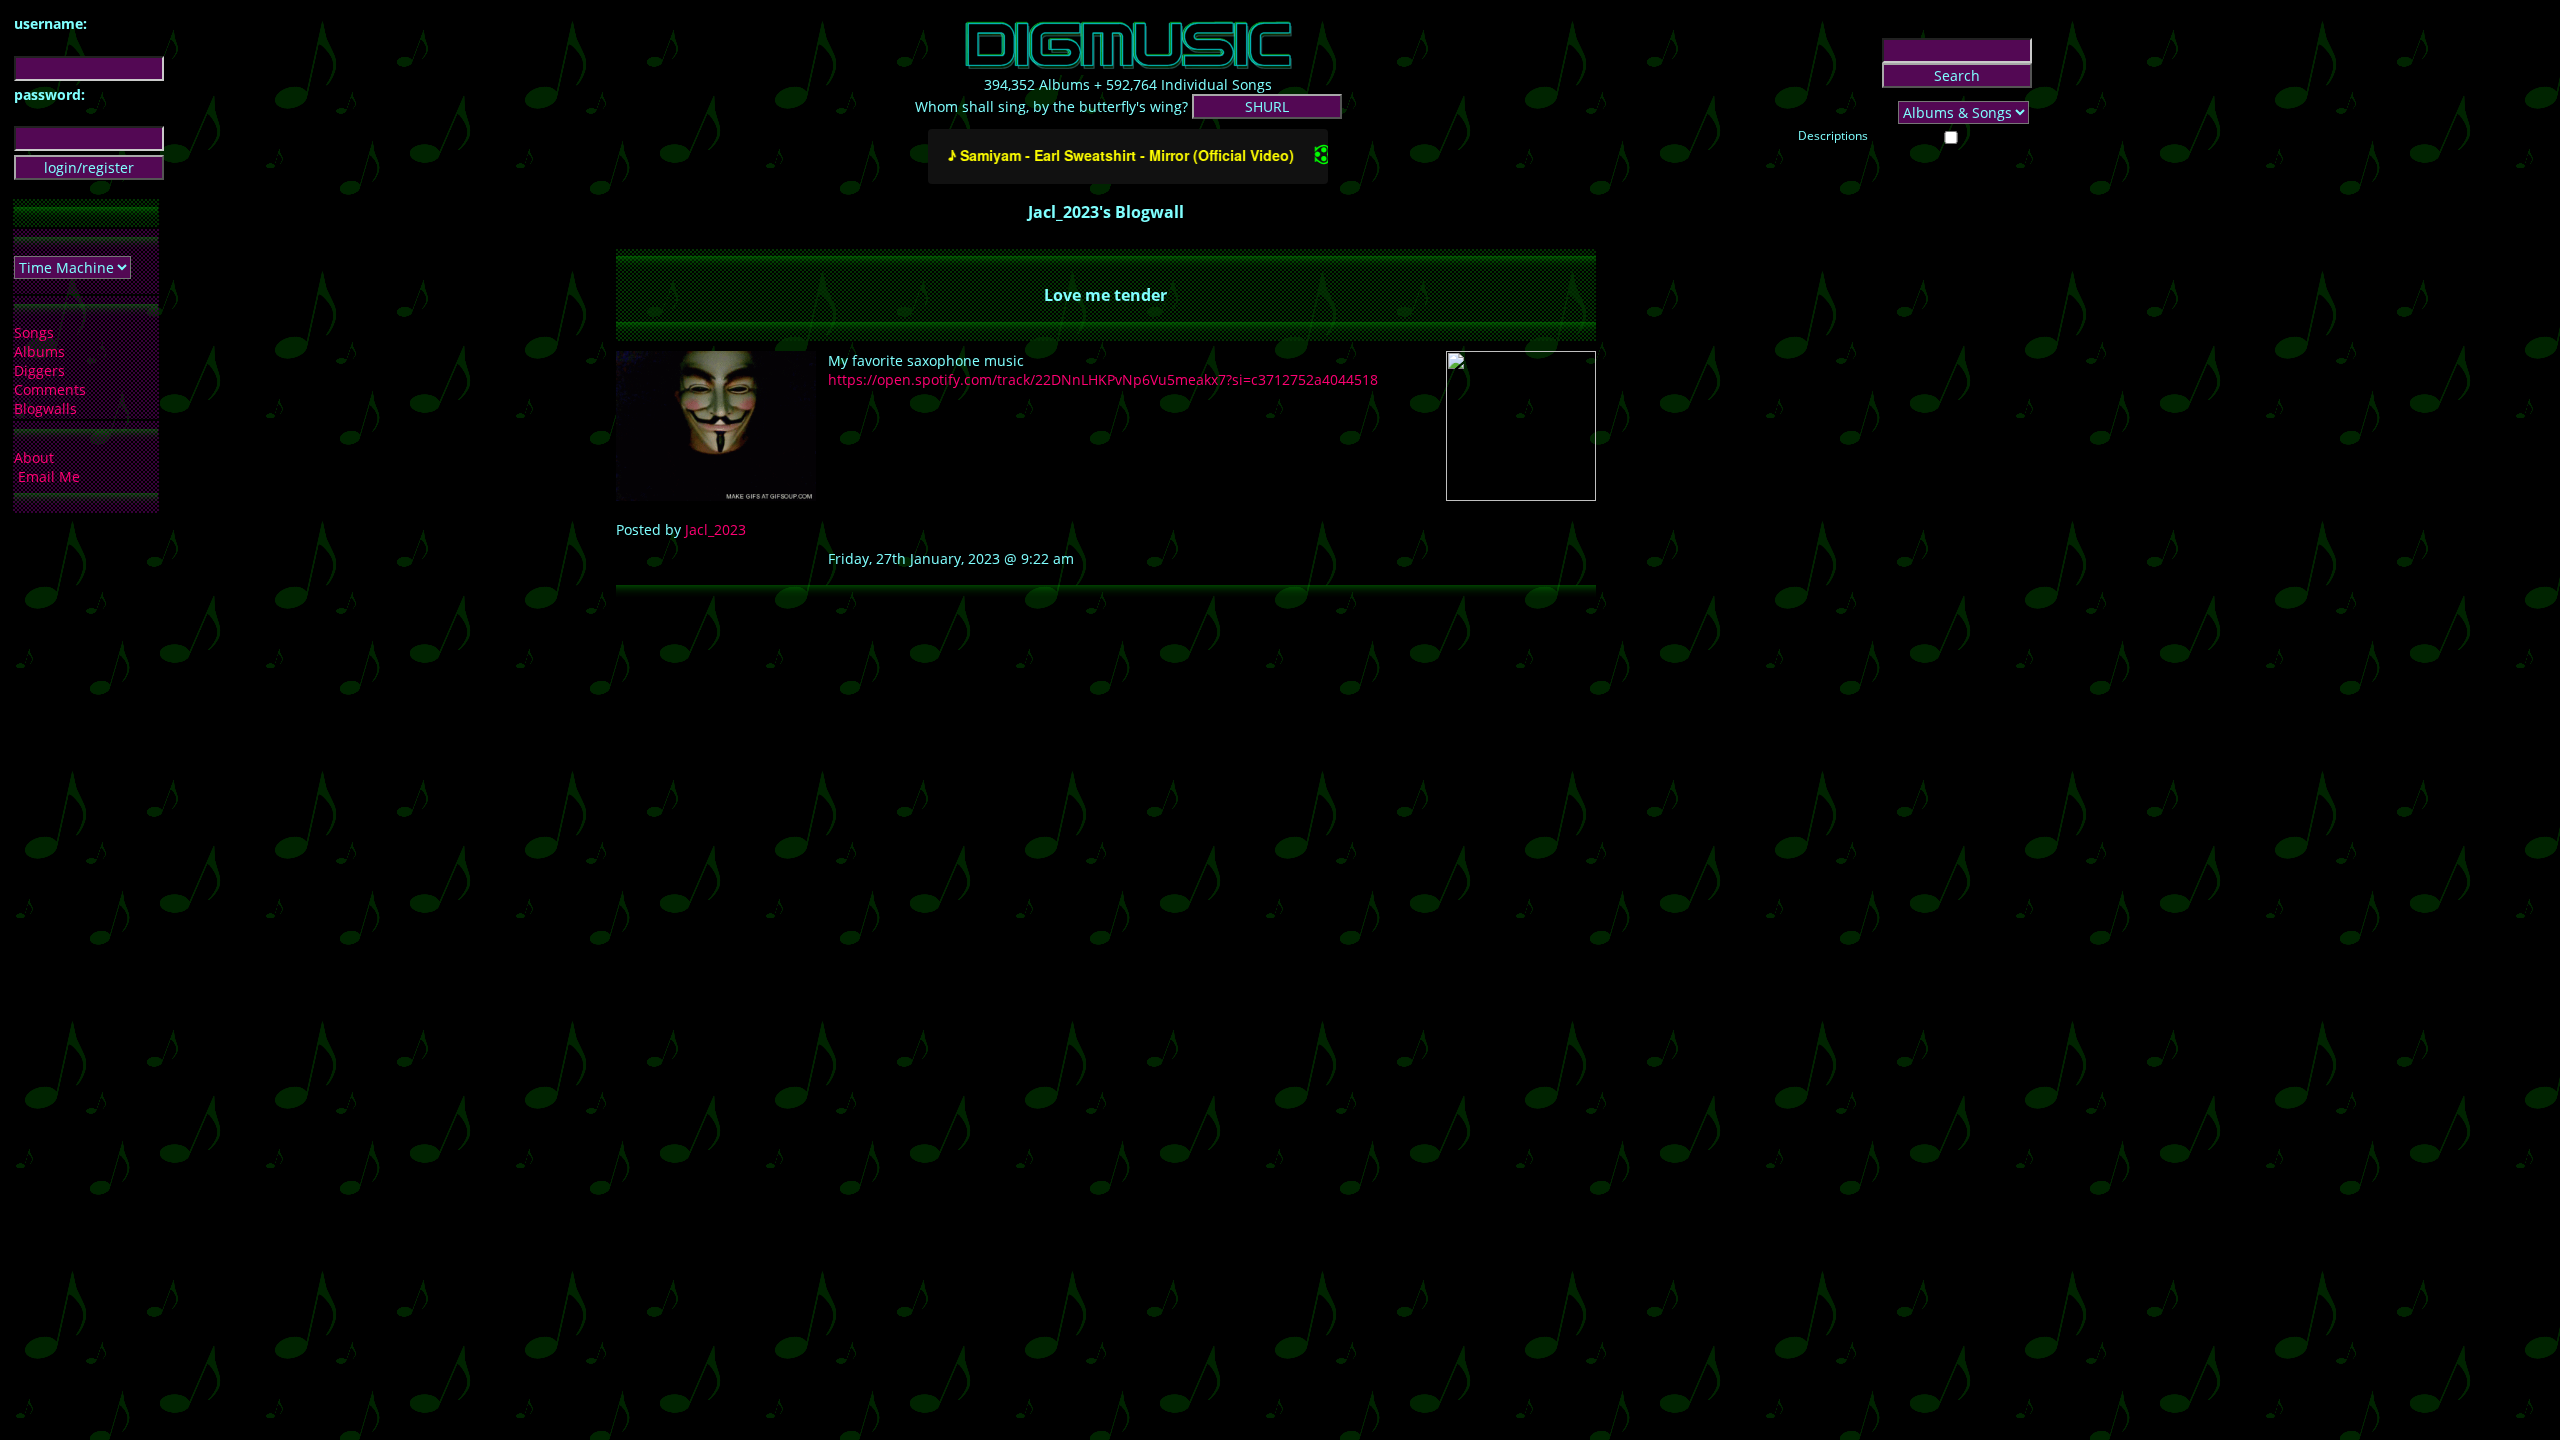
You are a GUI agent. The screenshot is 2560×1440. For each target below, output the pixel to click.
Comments (50, 389)
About (34, 457)
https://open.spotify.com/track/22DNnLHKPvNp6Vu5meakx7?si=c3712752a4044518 (1103, 379)
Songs (34, 332)
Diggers (39, 370)
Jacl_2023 (715, 529)
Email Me (49, 476)
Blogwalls (45, 408)
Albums (39, 351)
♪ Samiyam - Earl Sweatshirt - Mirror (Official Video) (1100, 155)
